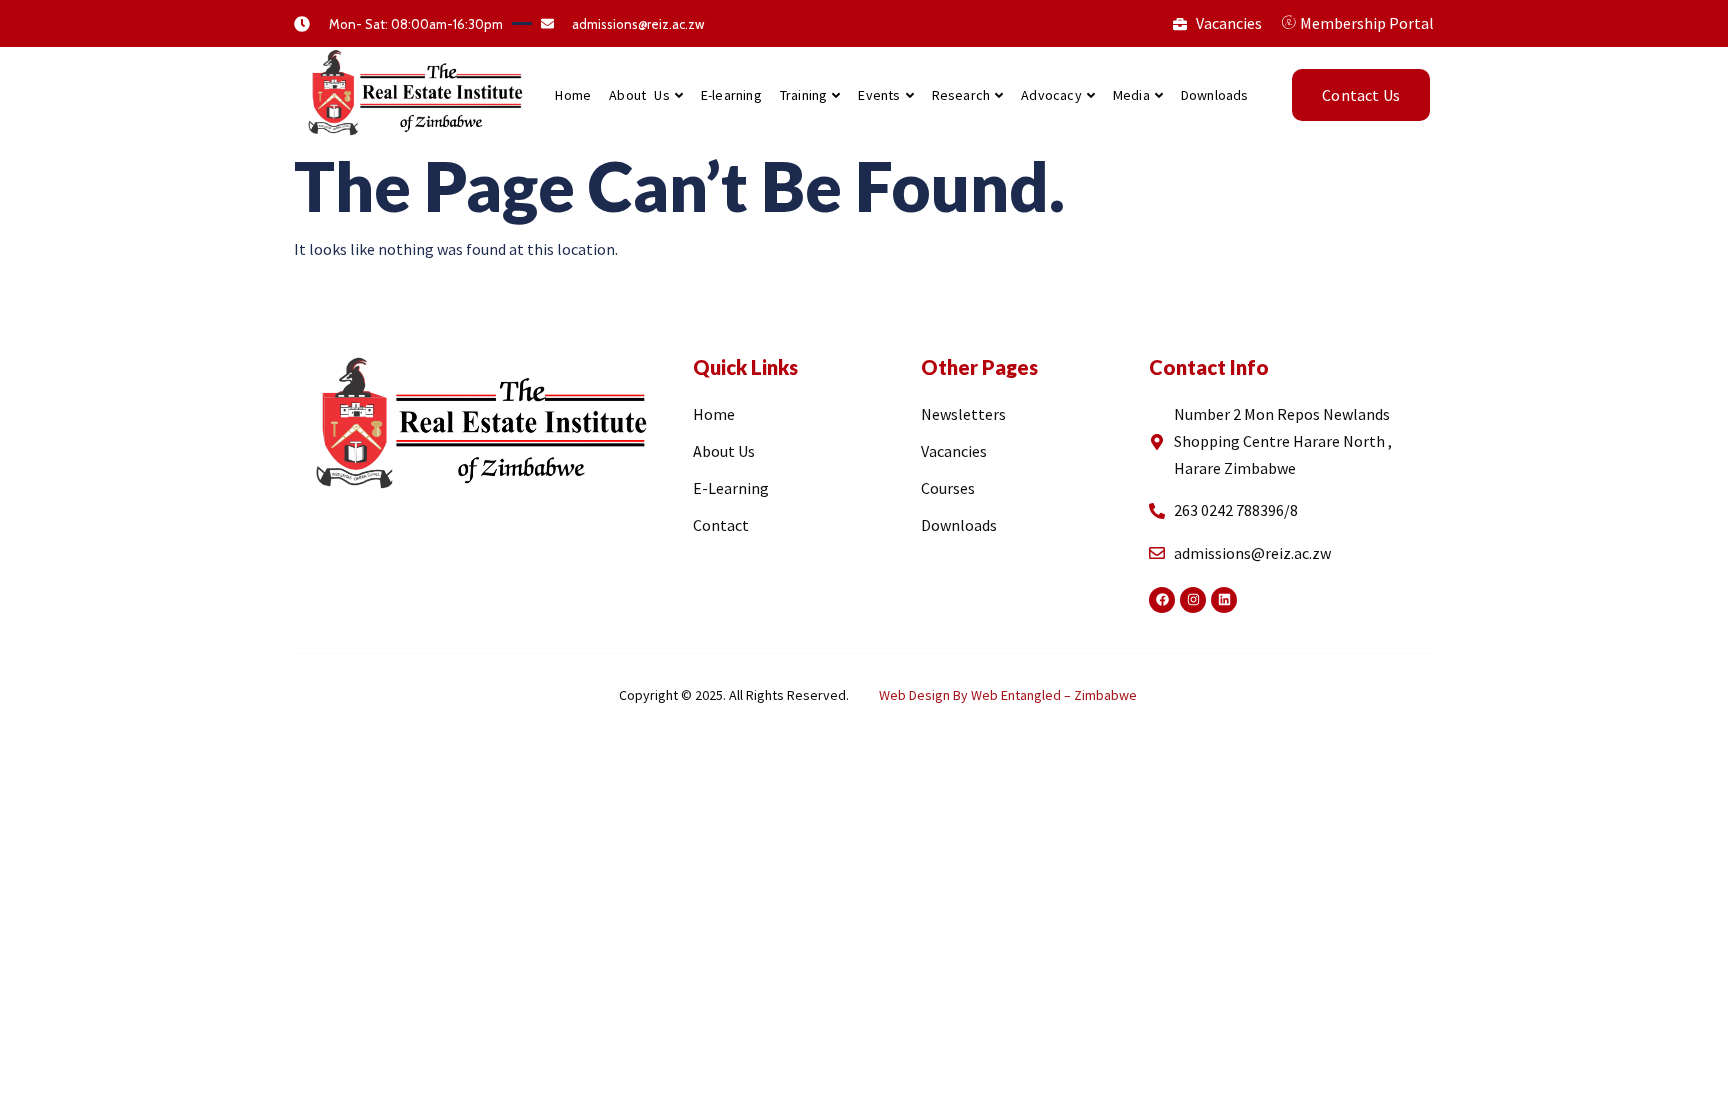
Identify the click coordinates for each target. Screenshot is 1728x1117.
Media (1131, 95)
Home (573, 95)
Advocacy (1051, 95)
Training (804, 95)
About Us (639, 95)
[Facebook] (1162, 600)
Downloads (1215, 95)
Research (961, 95)
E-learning (731, 95)
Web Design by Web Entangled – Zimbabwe (1008, 695)
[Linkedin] (1224, 600)
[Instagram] (1193, 600)
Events (879, 95)
